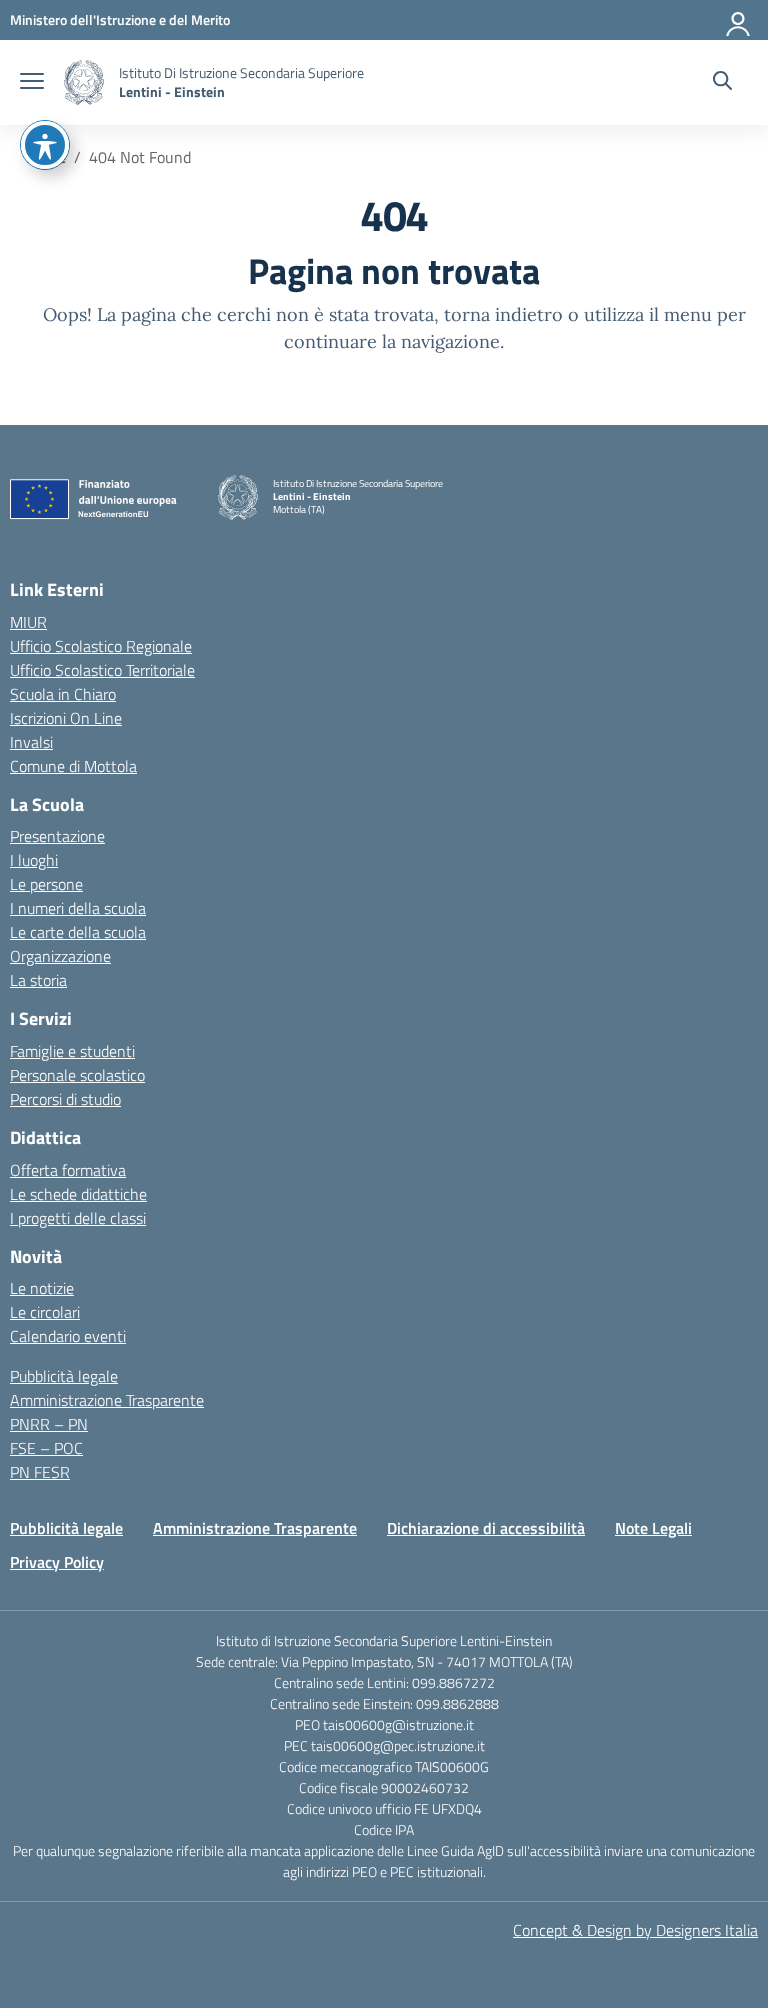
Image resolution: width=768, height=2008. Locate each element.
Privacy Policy (57, 1562)
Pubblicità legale (64, 1376)
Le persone (46, 884)
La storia (38, 980)
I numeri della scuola (78, 908)
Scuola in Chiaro (63, 694)
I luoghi (34, 860)
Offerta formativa (68, 1170)
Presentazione (57, 836)
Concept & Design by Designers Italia (635, 1930)
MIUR (28, 622)
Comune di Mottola (73, 766)
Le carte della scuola (78, 932)
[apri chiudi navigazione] (32, 83)
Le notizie (42, 1288)
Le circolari (45, 1312)
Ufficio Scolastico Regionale (101, 646)
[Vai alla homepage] (84, 82)
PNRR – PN (49, 1424)
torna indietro (503, 314)
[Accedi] (739, 20)
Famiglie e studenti (72, 1051)
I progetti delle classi (78, 1218)
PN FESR (40, 1472)
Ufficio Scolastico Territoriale (102, 670)
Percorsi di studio (65, 1099)
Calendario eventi (68, 1336)
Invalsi (31, 742)
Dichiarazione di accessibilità (486, 1528)
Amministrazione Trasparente (107, 1400)
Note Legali (653, 1528)
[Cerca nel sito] (722, 83)
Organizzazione (60, 956)
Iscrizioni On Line (66, 718)
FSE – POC (46, 1448)
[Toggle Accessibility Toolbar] (45, 145)
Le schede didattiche (78, 1194)
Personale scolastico (77, 1075)
